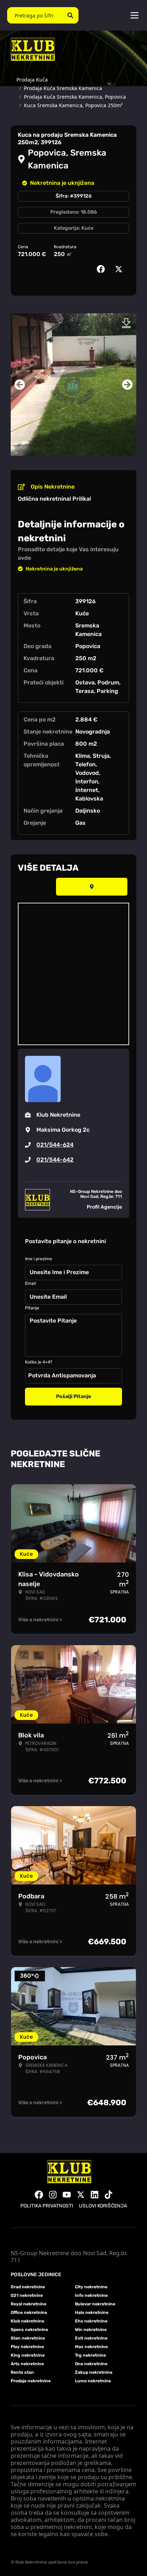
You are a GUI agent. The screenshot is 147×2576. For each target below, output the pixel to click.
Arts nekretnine (27, 2364)
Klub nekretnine (27, 2321)
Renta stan (22, 2372)
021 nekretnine (27, 2295)
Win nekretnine (91, 2330)
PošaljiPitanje (73, 1396)
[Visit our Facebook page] (39, 2195)
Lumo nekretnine (93, 2381)
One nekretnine (91, 2364)
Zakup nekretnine (94, 2372)
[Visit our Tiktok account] (108, 2195)
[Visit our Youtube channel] (67, 2195)
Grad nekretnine (28, 2287)
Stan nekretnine (28, 2338)
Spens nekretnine (29, 2330)
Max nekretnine (91, 2347)
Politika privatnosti (47, 2206)
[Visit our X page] (81, 2195)
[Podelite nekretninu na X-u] (120, 269)
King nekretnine (28, 2355)
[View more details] (92, 887)
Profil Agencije (104, 1207)
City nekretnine (91, 2287)
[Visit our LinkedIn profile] (95, 2195)
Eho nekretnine (91, 2321)
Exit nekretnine (91, 2338)
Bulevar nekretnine (95, 2304)
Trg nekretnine (90, 2355)
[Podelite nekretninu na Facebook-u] (102, 269)
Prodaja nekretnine (31, 2381)
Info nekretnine (91, 2295)
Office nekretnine (29, 2312)
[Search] (70, 15)
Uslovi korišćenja (103, 2206)
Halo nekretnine (92, 2312)
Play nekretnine (27, 2347)
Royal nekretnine (29, 2304)
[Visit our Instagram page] (53, 2195)
